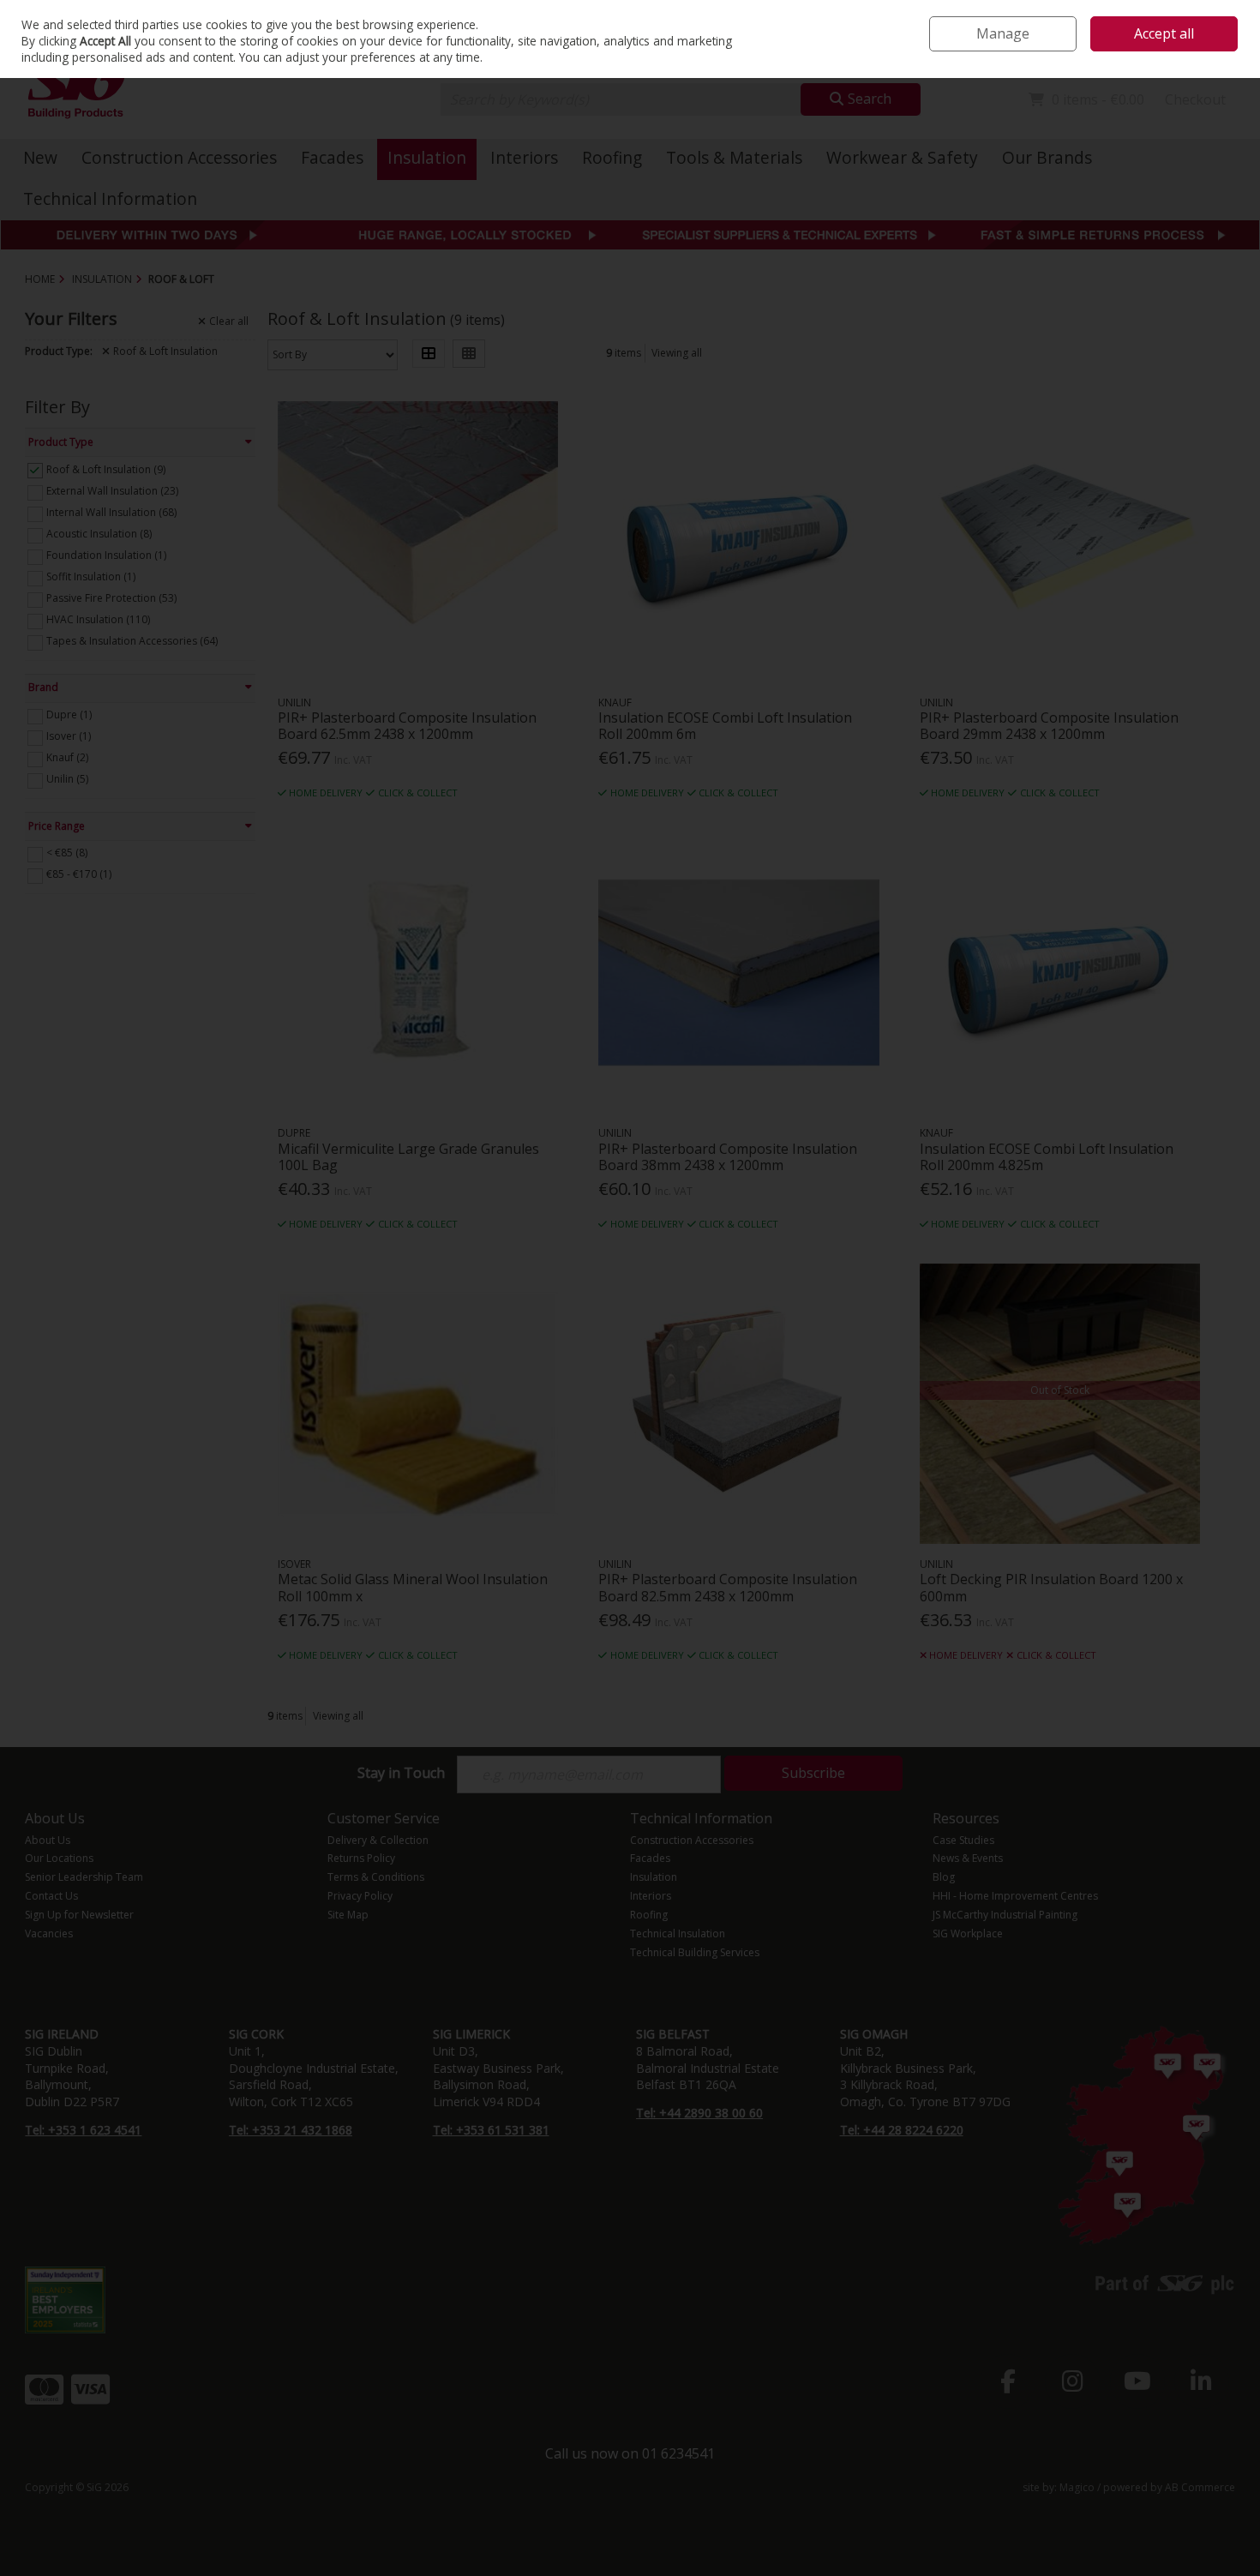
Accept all (1164, 33)
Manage (1003, 33)
